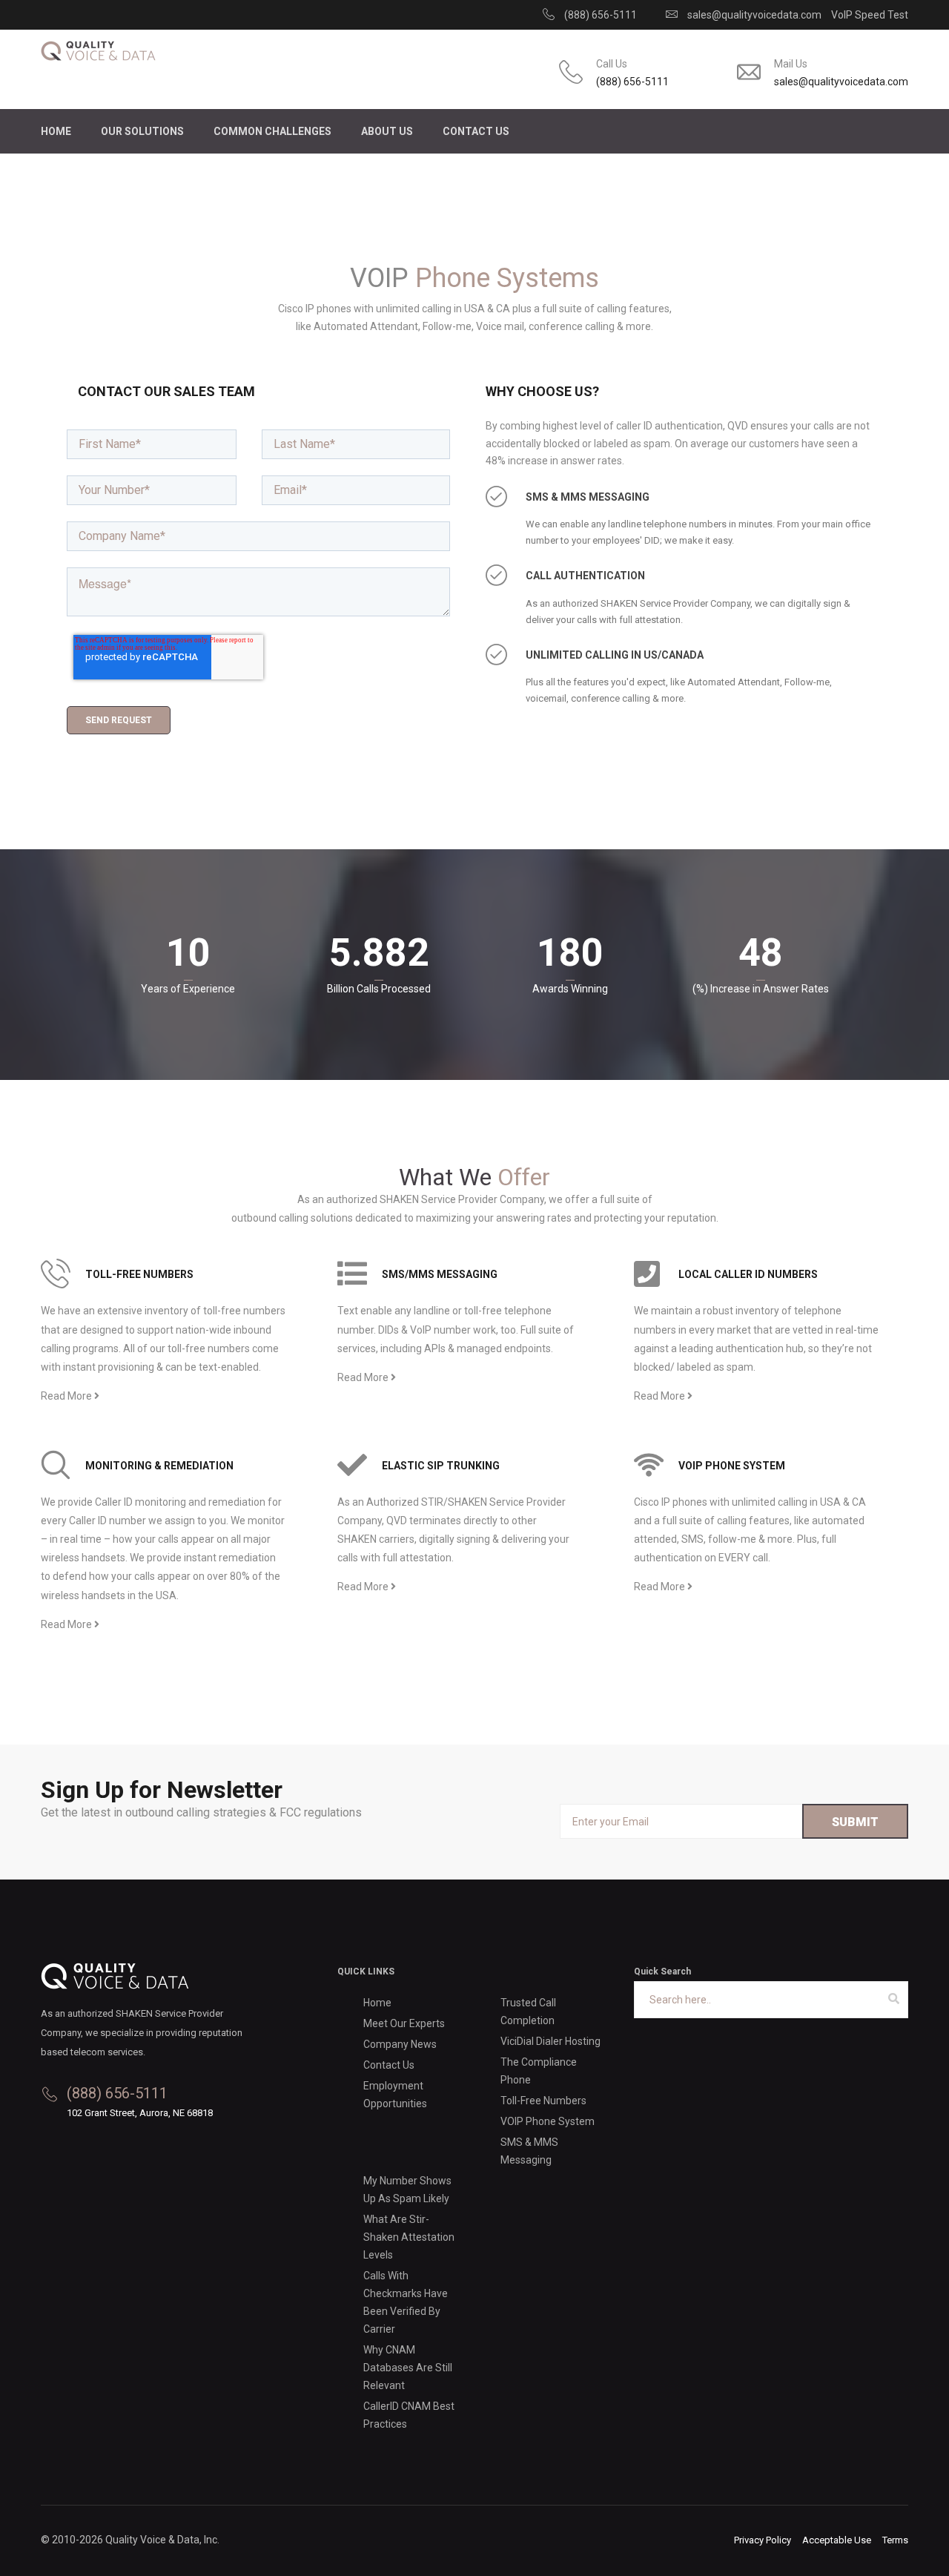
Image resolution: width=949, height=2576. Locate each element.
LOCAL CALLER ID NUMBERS (748, 1274)
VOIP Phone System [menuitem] (548, 2121)
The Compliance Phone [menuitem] (539, 2071)
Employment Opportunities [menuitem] (395, 2095)
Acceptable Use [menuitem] (837, 2540)
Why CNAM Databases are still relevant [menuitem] (408, 2368)
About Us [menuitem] (387, 131)
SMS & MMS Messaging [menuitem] (529, 2151)
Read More (67, 1396)
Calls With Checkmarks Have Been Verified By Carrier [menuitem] (406, 2302)
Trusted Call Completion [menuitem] (528, 2012)
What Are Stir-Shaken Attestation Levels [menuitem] (409, 2237)
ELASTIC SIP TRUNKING (441, 1466)
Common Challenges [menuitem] (272, 131)
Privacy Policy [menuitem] (763, 2540)
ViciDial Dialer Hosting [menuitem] (550, 2041)
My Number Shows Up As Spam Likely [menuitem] (407, 2190)
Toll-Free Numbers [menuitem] (543, 2101)
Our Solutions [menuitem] (142, 131)
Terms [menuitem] (895, 2540)
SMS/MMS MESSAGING (440, 1274)
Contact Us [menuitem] (476, 131)
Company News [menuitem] (400, 2044)
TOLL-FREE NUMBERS (139, 1274)
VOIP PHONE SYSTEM (732, 1466)
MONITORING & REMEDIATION (159, 1466)
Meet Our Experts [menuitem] (404, 2023)
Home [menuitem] (56, 131)
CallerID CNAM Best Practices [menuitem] (409, 2415)
